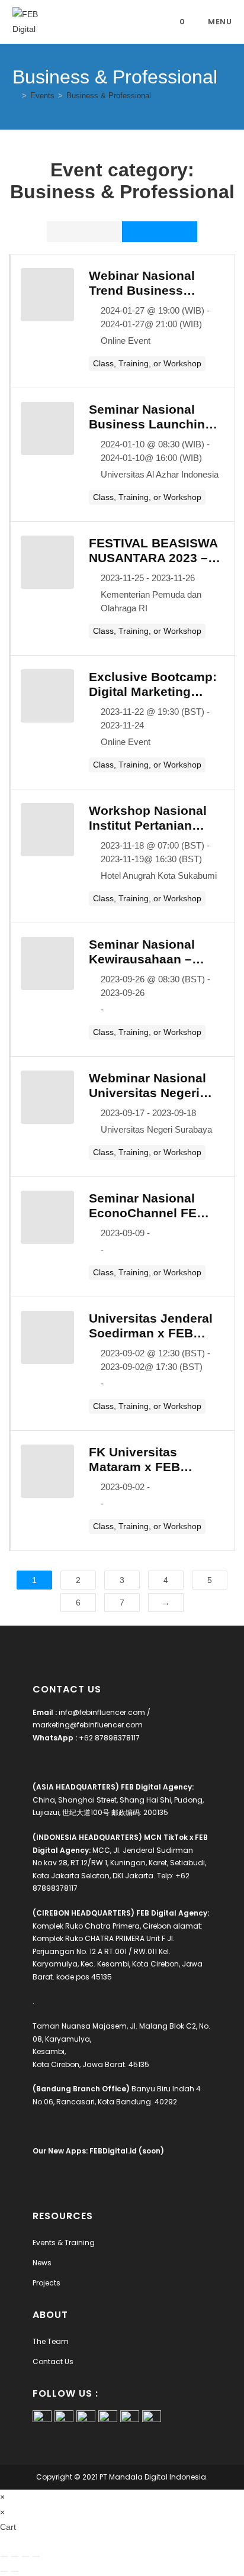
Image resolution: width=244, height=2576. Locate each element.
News (42, 2263)
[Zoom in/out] (4, 2556)
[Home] (15, 96)
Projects (46, 2283)
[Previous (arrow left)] (4, 2571)
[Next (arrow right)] (15, 2571)
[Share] (25, 2556)
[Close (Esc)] (36, 2556)
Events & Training (64, 2243)
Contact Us (53, 2361)
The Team (51, 2341)
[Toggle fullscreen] (15, 2556)
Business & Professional (109, 96)
